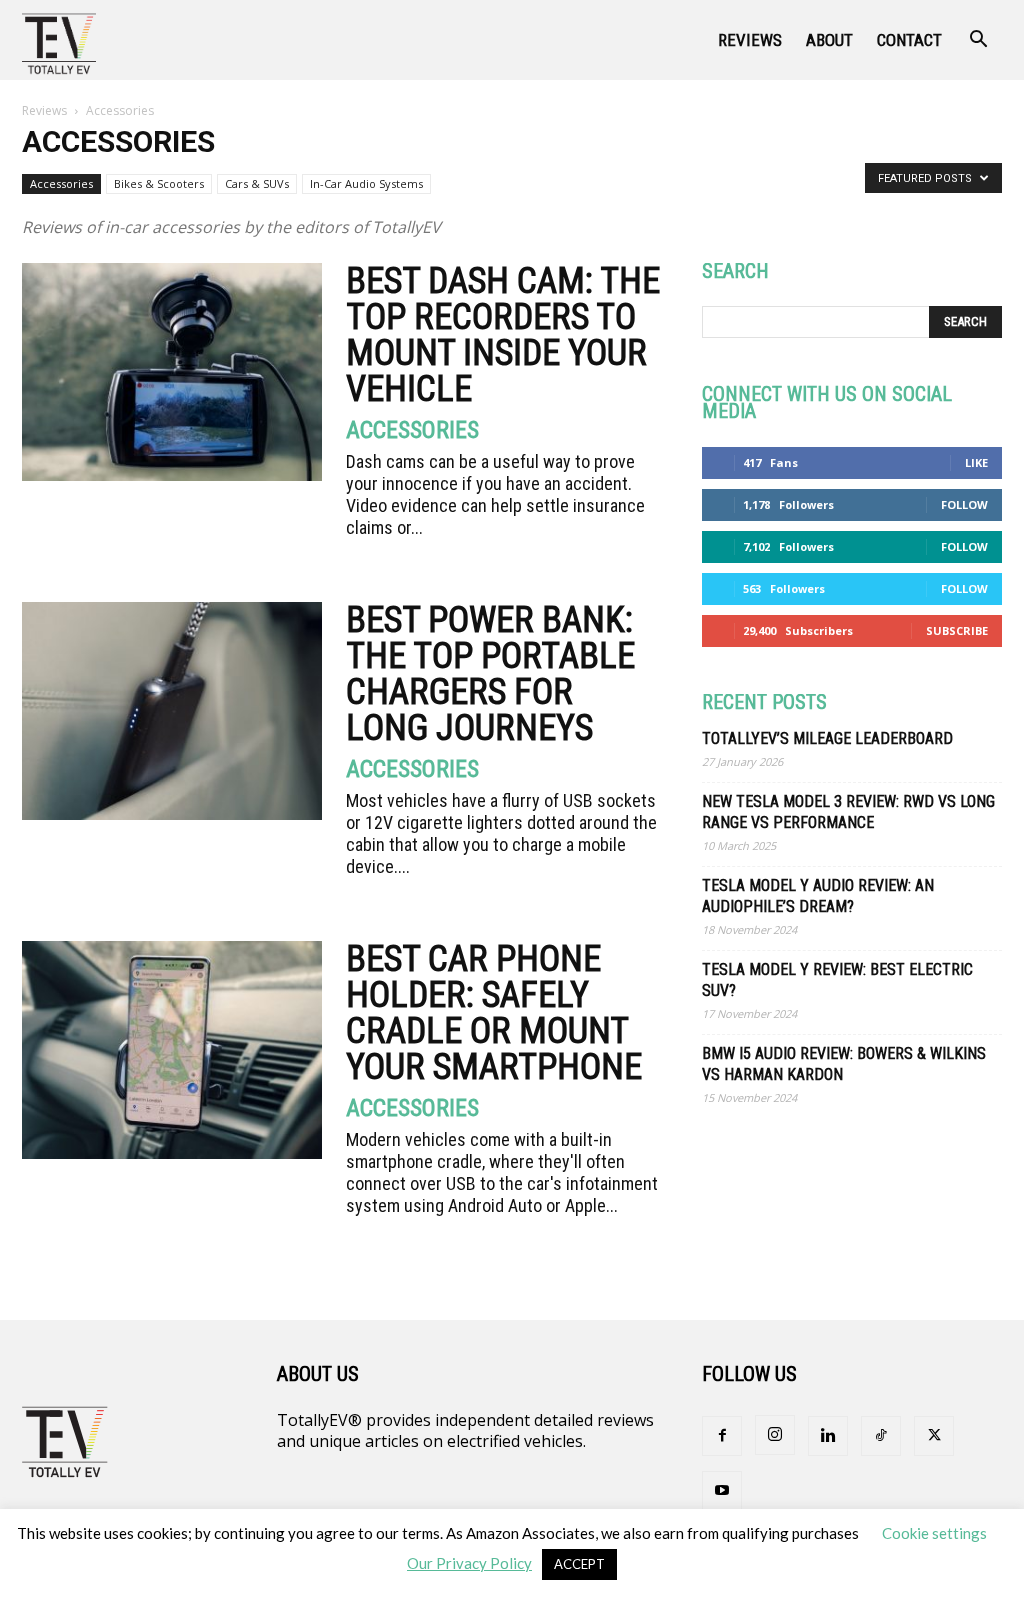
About (829, 40)
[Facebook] (722, 1436)
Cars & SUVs (257, 183)
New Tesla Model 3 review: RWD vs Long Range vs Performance (848, 812)
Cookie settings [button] (934, 1533)
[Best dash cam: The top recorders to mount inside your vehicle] (172, 372)
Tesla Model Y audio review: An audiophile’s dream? (818, 896)
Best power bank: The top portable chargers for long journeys (490, 674)
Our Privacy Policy (469, 1563)
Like (976, 462)
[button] (978, 41)
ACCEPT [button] (579, 1564)
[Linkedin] (828, 1436)
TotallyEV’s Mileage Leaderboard (827, 738)
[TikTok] (881, 1436)
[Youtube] (722, 1491)
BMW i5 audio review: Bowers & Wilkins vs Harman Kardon (844, 1064)
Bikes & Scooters (159, 183)
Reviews (750, 40)
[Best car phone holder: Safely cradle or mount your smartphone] (172, 1050)
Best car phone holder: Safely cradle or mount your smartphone (494, 1013)
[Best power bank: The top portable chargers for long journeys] (172, 711)
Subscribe (957, 630)
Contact (909, 40)
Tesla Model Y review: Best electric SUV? (837, 980)
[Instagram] (775, 1435)
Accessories (61, 183)
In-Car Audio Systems (366, 183)
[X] (934, 1436)
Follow (964, 504)
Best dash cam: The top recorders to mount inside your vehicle (503, 335)
